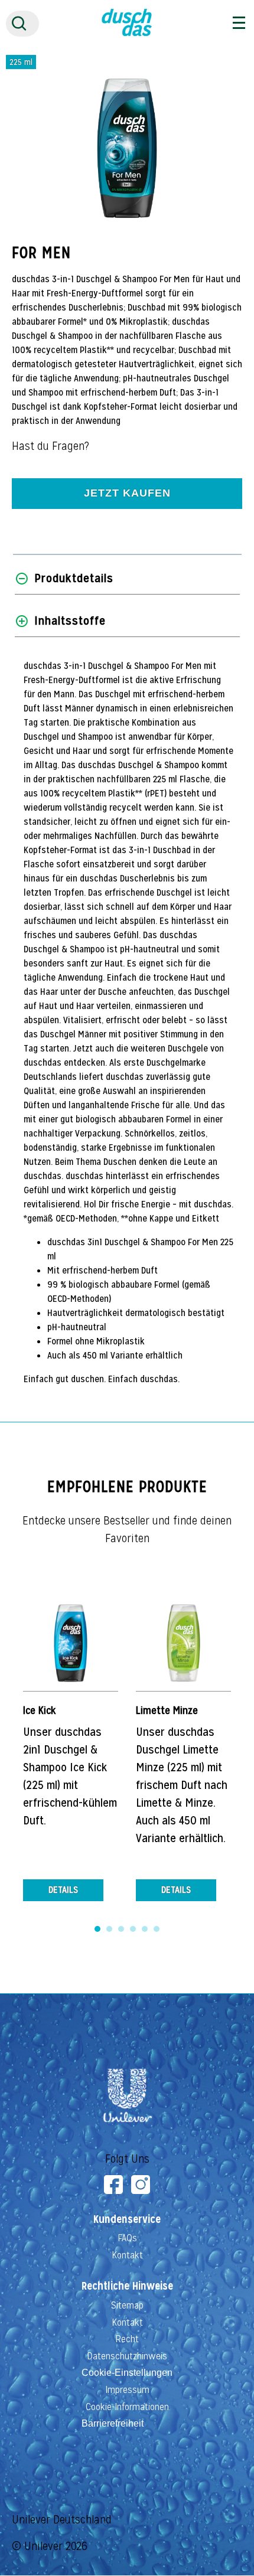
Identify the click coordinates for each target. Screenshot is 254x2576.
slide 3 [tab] (121, 1929)
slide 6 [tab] (157, 1929)
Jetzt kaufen (127, 493)
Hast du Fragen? (51, 446)
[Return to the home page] (127, 33)
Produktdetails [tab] (74, 578)
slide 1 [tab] (97, 1929)
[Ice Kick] (71, 1643)
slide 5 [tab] (145, 1929)
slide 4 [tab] (133, 1929)
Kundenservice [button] (127, 2219)
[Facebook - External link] (113, 2185)
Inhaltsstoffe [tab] (70, 621)
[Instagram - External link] (141, 2185)
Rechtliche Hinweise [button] (127, 2286)
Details (63, 1890)
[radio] (21, 62)
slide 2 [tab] (109, 1929)
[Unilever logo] (127, 2123)
